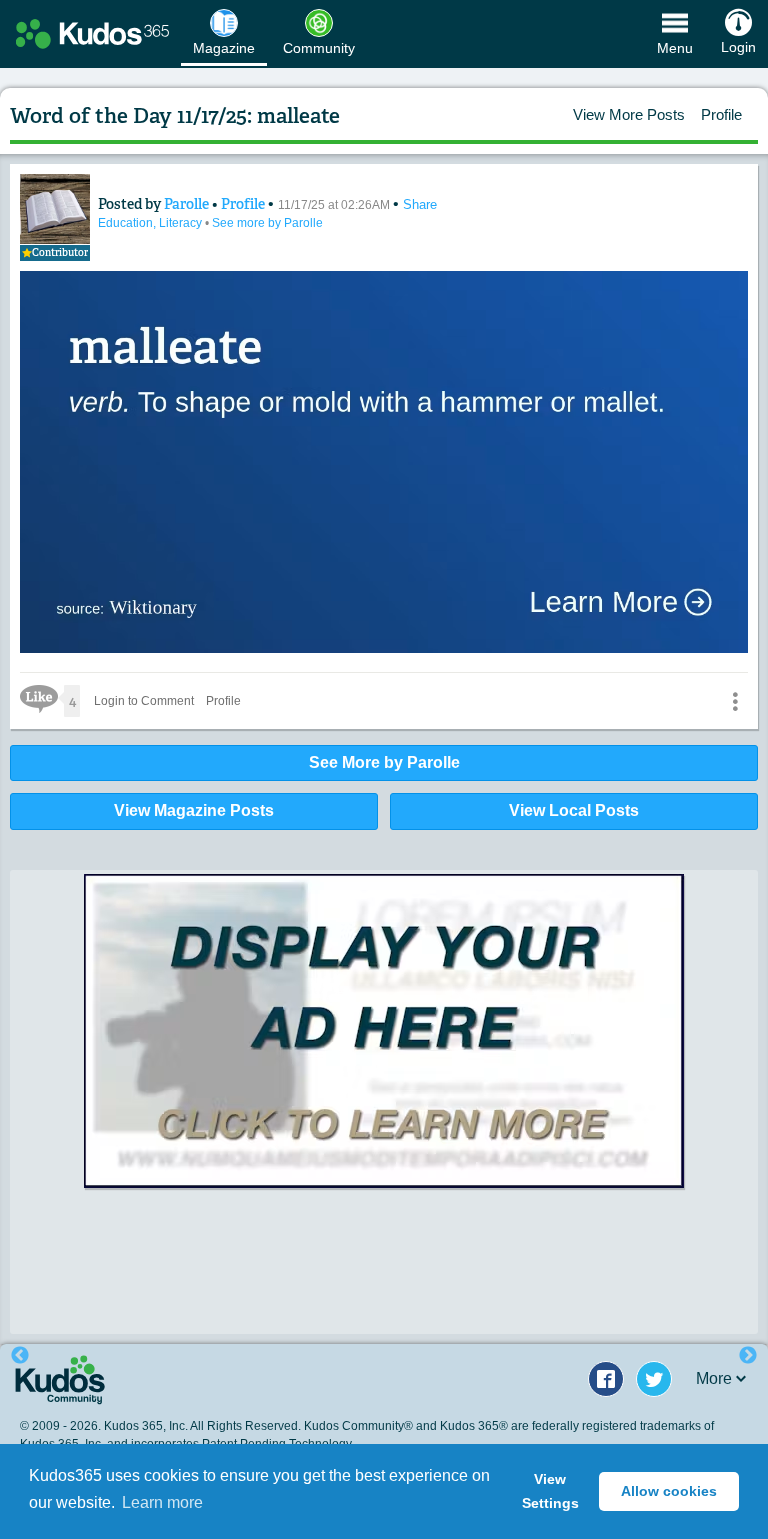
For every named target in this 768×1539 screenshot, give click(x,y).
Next (748, 1356)
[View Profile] (55, 209)
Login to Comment (144, 701)
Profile (721, 114)
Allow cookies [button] (669, 1491)
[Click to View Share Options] (735, 701)
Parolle (188, 204)
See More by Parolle (384, 762)
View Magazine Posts (194, 810)
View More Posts (629, 114)
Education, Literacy (151, 223)
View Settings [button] (550, 1491)
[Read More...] (384, 1031)
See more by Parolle (267, 223)
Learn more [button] (162, 1502)
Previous (20, 1356)
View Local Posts (574, 810)
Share (420, 204)
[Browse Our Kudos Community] (92, 34)
